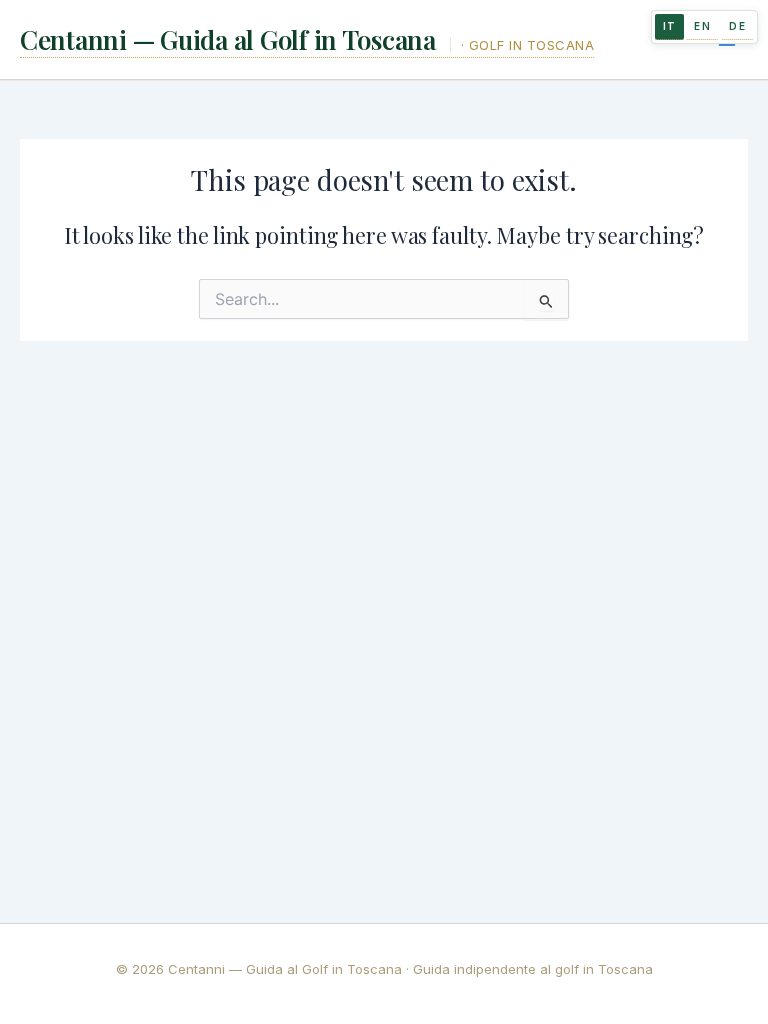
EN (702, 26)
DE (737, 26)
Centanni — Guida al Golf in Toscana (231, 39)
